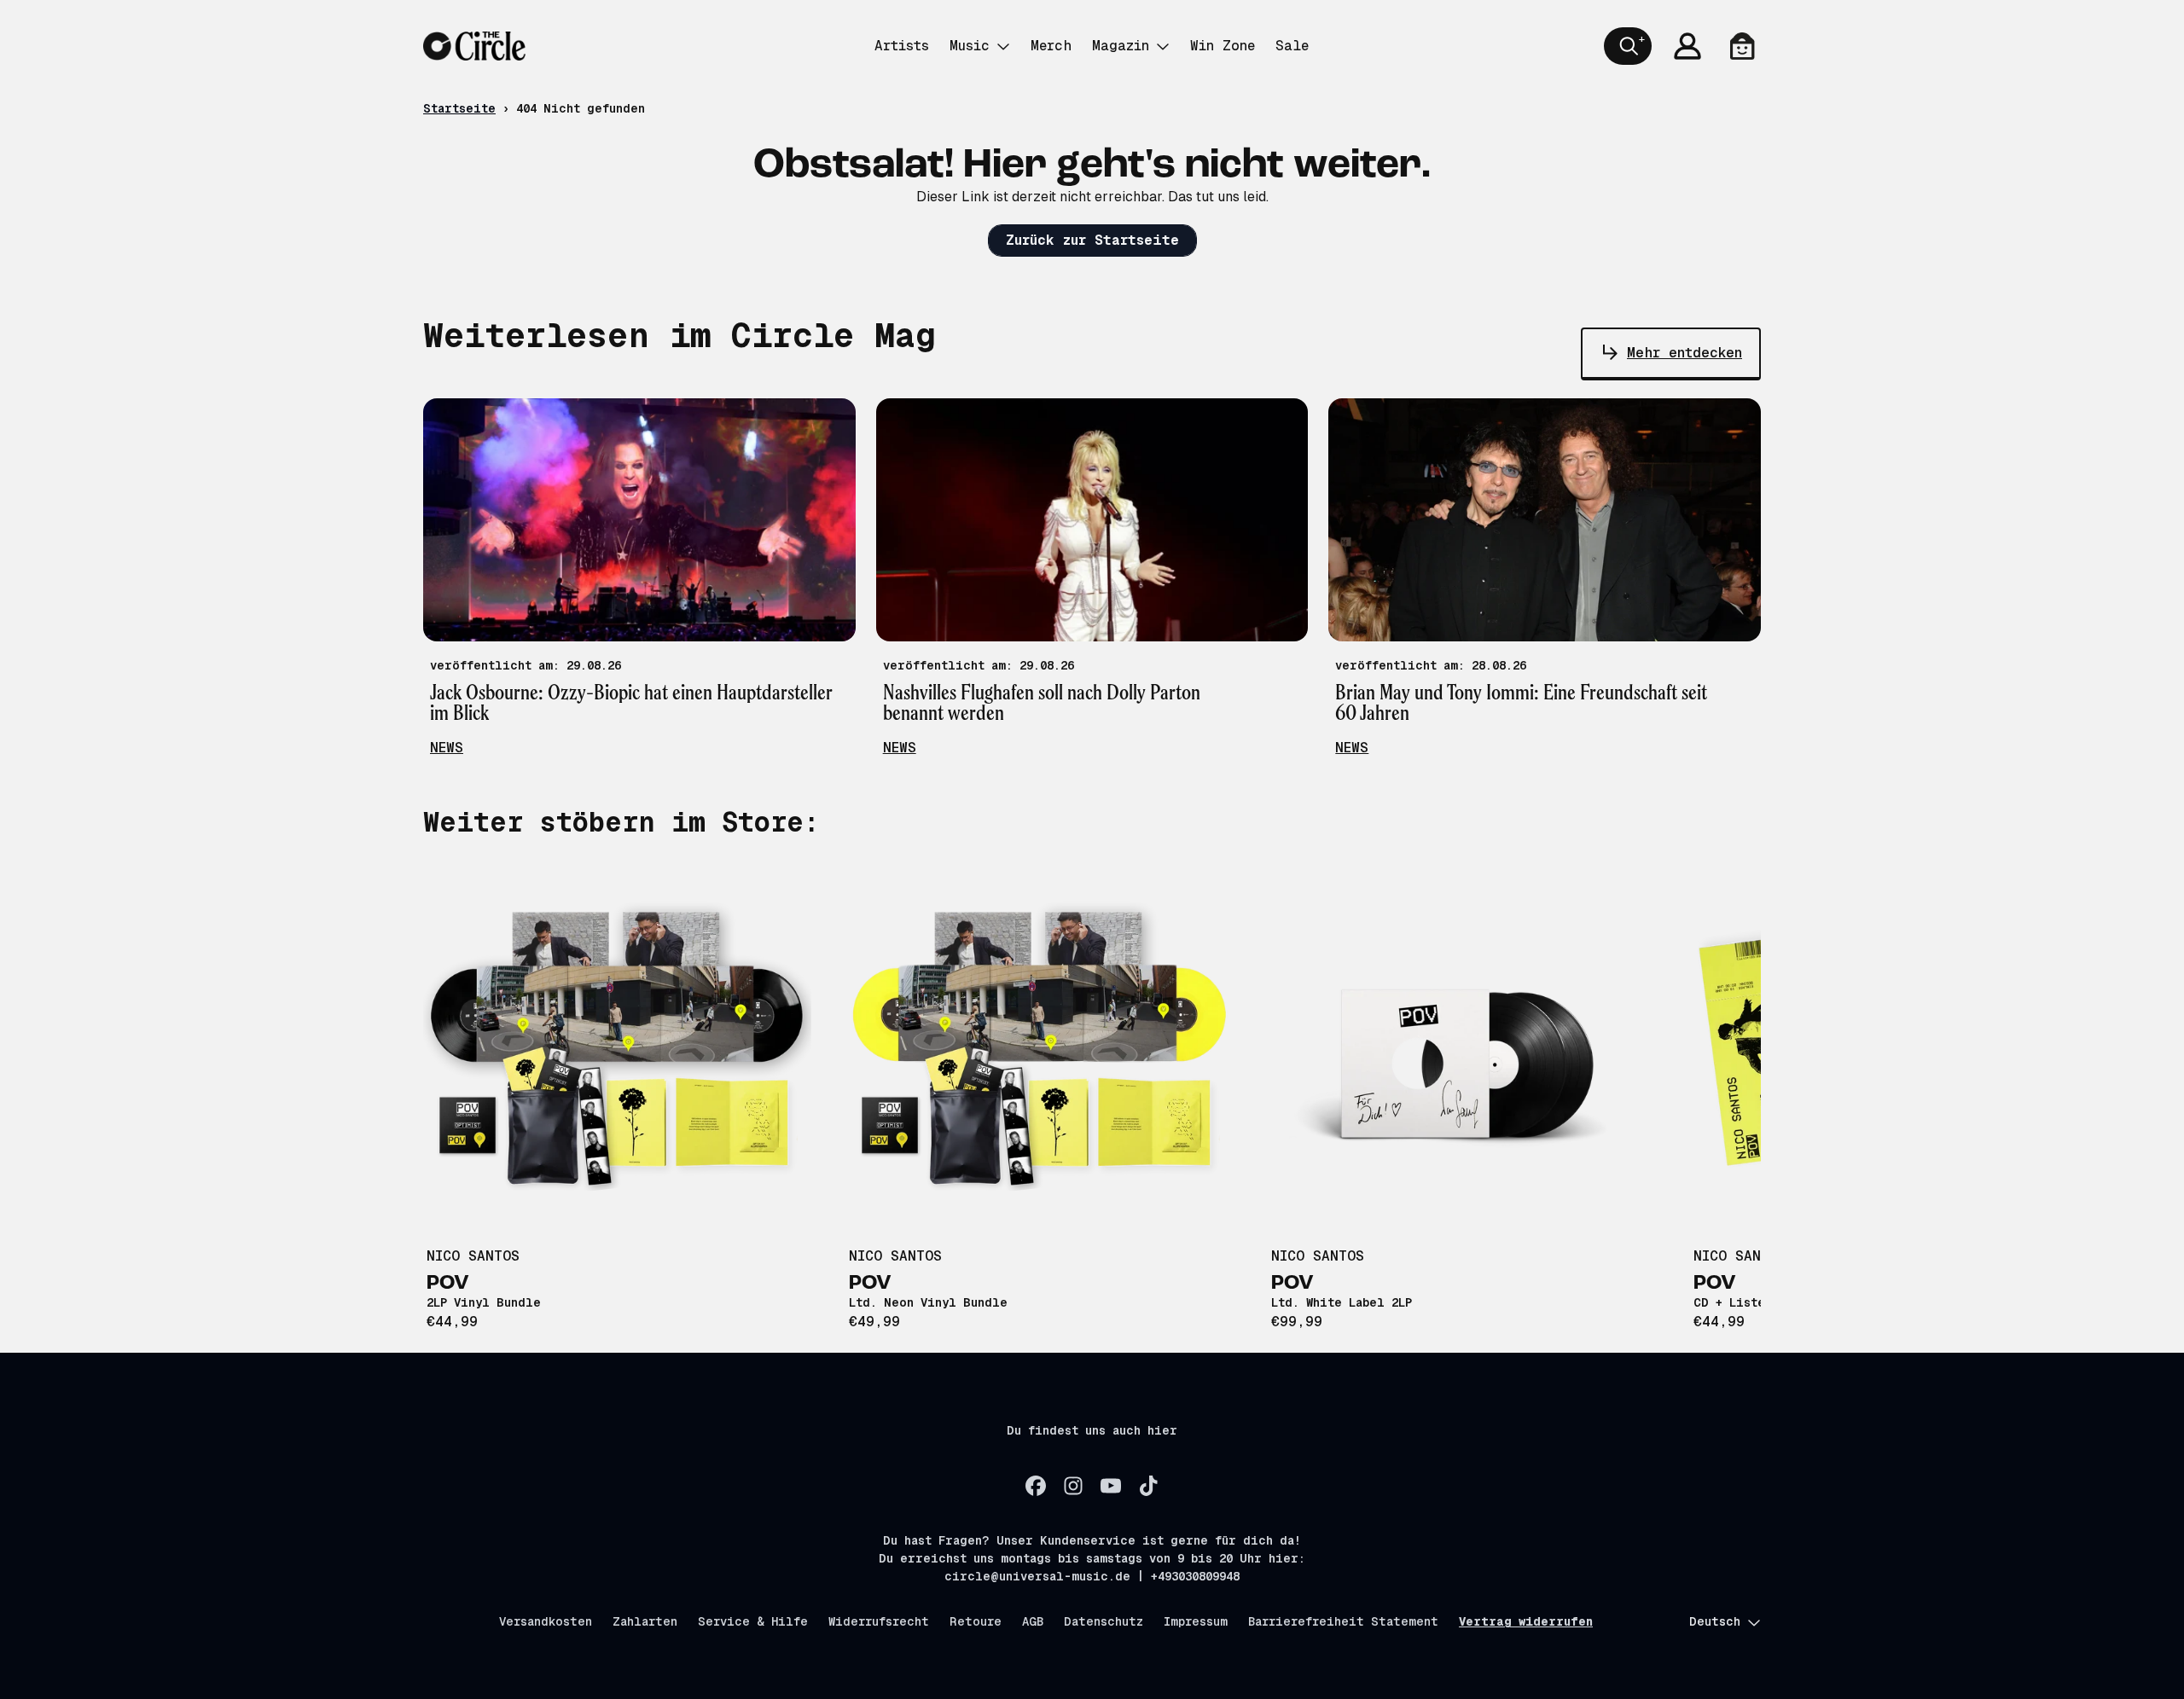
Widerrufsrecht (879, 1621)
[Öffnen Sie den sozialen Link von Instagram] (1073, 1486)
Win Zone (1223, 46)
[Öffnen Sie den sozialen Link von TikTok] (1148, 1486)
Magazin (1121, 46)
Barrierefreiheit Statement (1343, 1621)
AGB (1033, 1621)
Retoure (976, 1621)
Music (970, 46)
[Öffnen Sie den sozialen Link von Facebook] (1036, 1486)
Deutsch (1715, 1621)
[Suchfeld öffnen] (1628, 46)
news (447, 748)
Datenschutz (1104, 1621)
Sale (1292, 46)
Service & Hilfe (753, 1621)
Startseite (459, 108)
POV (448, 1284)
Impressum (1196, 1621)
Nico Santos (473, 1256)
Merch (1051, 46)
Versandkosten (546, 1621)
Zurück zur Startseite (1092, 240)
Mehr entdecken (1684, 353)
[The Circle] (474, 46)
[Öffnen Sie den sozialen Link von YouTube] (1111, 1486)
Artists (902, 46)
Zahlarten (645, 1621)
